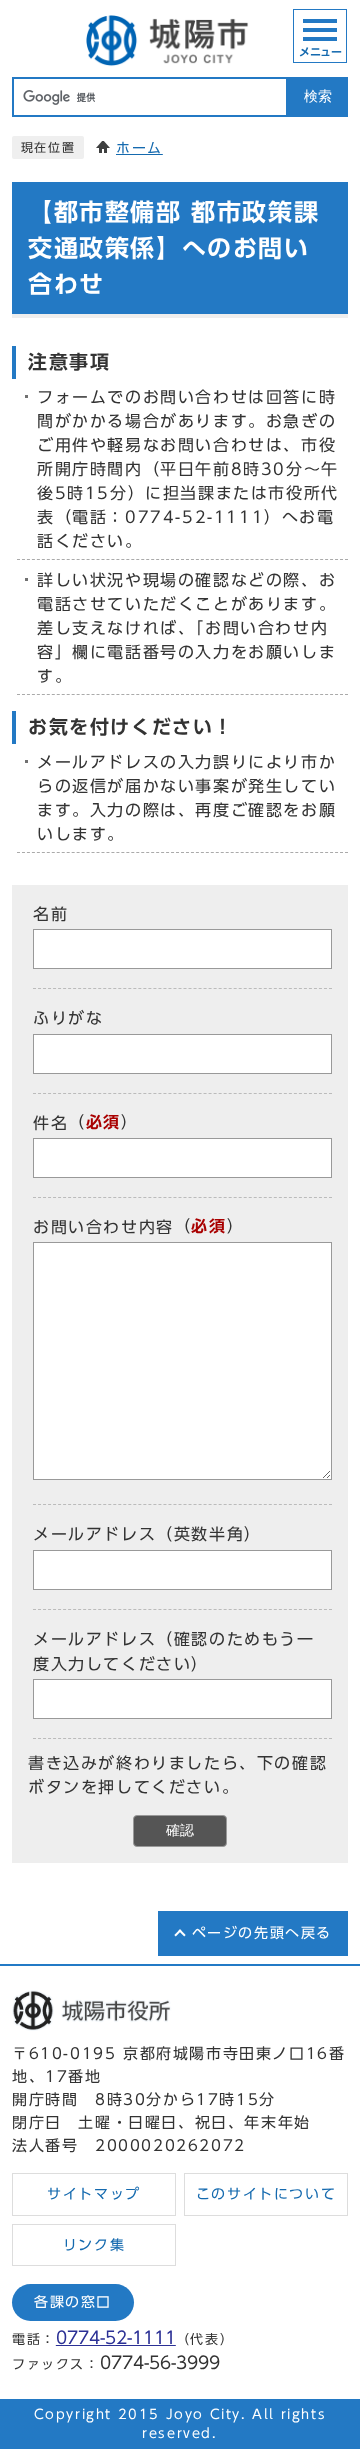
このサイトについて (266, 2194)
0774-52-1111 (116, 2337)
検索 (318, 96)
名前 (50, 914)
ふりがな (68, 1019)
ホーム (139, 148)
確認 (180, 1830)
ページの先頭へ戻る (262, 1933)
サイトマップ (94, 2194)
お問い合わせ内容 (103, 1227)
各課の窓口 (73, 2302)
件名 (50, 1123)
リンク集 (94, 2245)
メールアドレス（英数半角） (147, 1535)
